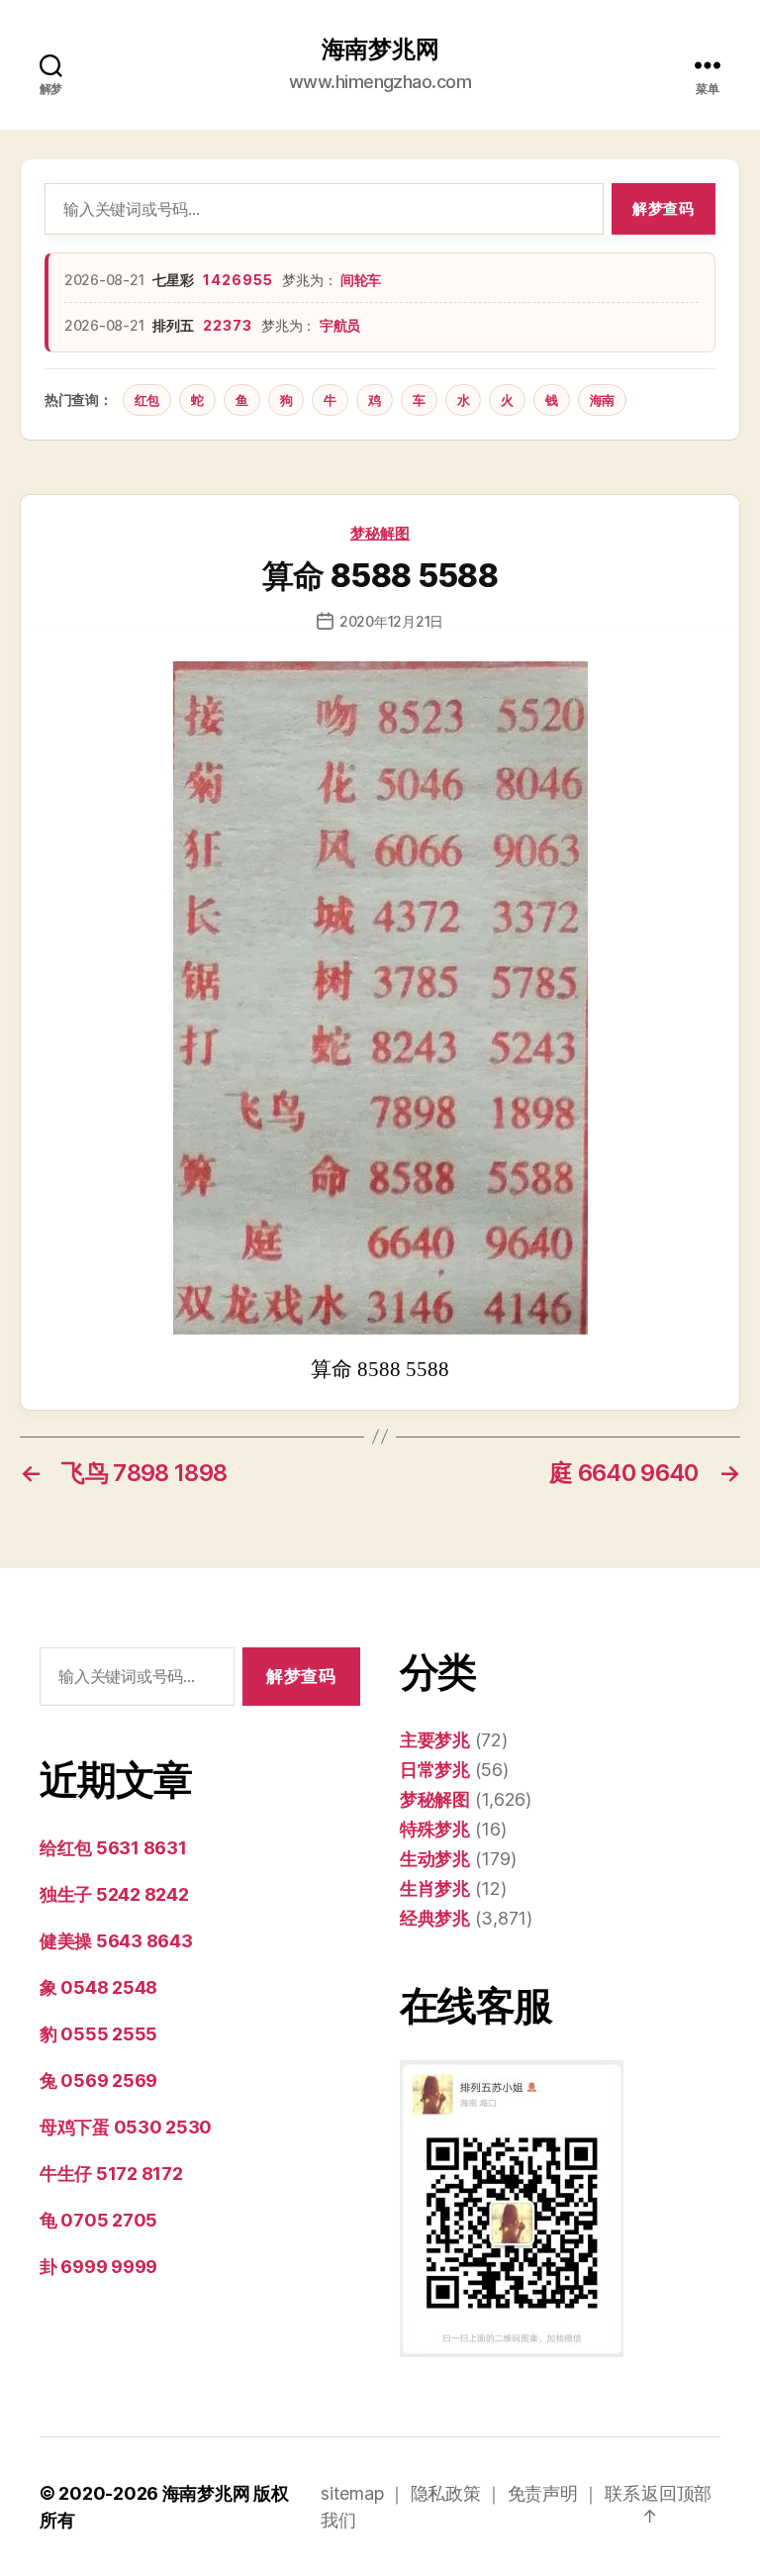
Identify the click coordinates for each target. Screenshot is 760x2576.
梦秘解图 (380, 533)
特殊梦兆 (435, 1829)
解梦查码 (663, 208)
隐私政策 (446, 2493)
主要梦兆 (435, 1740)
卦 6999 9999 (98, 2267)
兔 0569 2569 (98, 2081)
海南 (602, 400)
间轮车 (361, 280)
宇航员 (340, 325)
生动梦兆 (435, 1859)
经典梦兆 (435, 1918)
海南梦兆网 (380, 50)
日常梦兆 (435, 1770)
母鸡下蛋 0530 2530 (126, 2127)
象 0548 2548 (98, 1987)
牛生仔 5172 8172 (111, 2174)
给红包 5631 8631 (113, 1848)
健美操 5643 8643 (116, 1941)
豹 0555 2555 (98, 2034)
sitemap (352, 2493)
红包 (147, 400)
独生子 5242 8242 (114, 1894)
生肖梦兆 (435, 1888)
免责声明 (543, 2493)
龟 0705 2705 (98, 2220)
